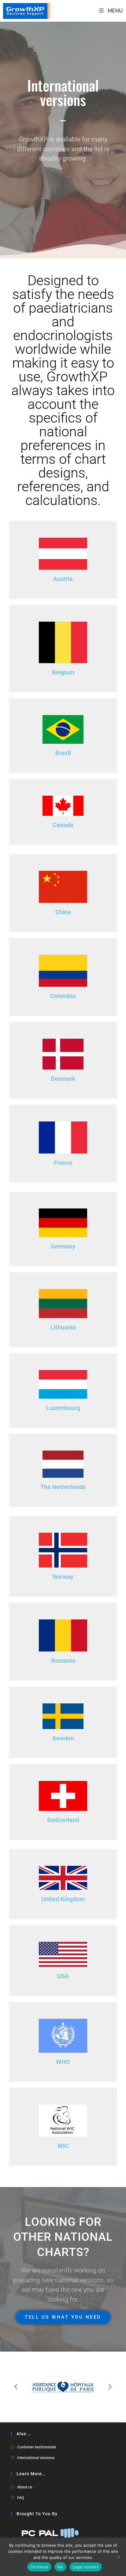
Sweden (63, 1738)
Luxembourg (63, 1408)
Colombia (63, 996)
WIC (63, 2146)
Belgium (63, 672)
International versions (36, 2458)
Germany (63, 1246)
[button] (16, 2387)
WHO (63, 2062)
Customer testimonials (37, 2447)
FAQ (21, 2498)
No (60, 2567)
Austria (63, 579)
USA (63, 1976)
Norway (63, 1577)
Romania (63, 1661)
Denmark (63, 1079)
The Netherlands (63, 1487)
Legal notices (86, 2567)
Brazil (63, 753)
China (63, 912)
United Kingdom (63, 1899)
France (63, 1163)
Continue (39, 2567)
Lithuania (63, 1327)
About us (25, 2487)
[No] (118, 2557)
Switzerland (63, 1820)
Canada (63, 825)
